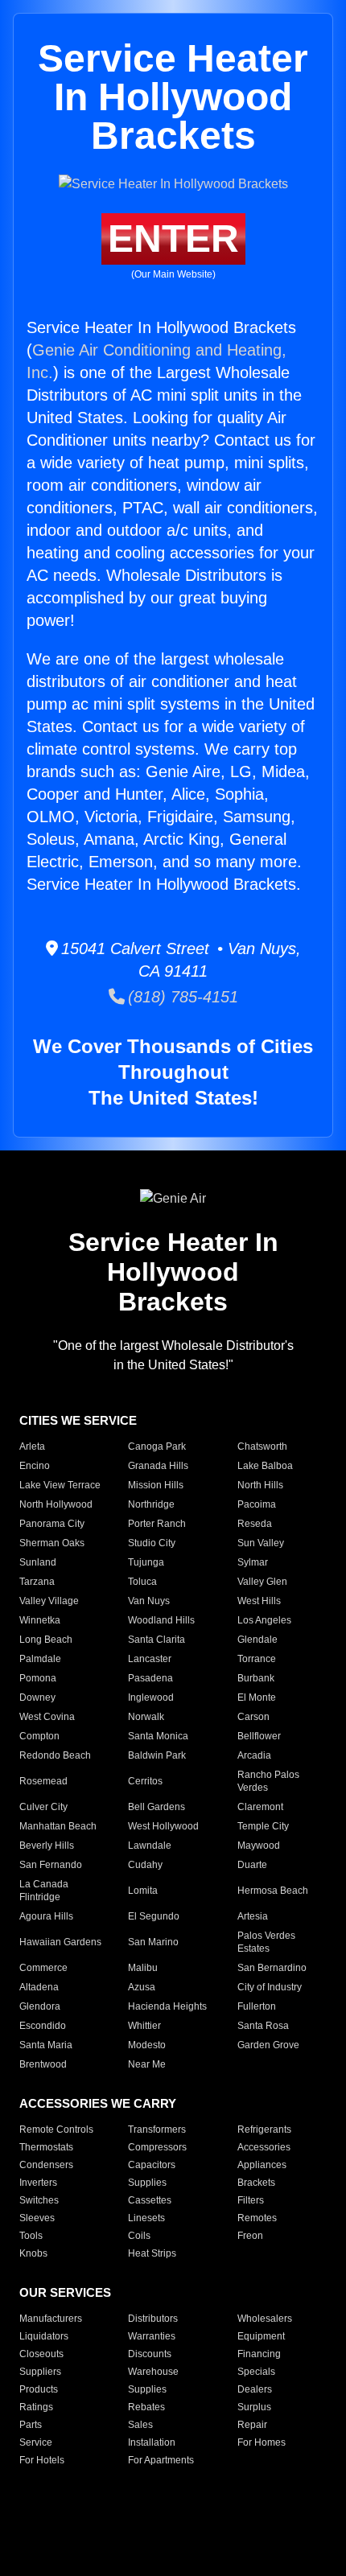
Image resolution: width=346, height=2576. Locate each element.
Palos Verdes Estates (266, 1942)
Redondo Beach (55, 1755)
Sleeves (37, 2218)
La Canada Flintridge (44, 1891)
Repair (252, 2425)
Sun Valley (261, 1543)
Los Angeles (264, 1620)
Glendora (40, 2006)
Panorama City (52, 1524)
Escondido (43, 2026)
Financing (259, 2354)
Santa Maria (46, 2045)
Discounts (150, 2354)
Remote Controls (56, 2130)
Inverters (38, 2183)
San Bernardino (272, 1968)
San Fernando (51, 1865)
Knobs (33, 2253)
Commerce (43, 1968)
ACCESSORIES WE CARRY (98, 2103)
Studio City (152, 1543)
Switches (39, 2200)
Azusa (142, 1987)
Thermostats (46, 2147)
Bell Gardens (157, 1807)
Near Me (147, 2064)
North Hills (260, 1485)
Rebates (146, 2407)
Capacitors (152, 2165)
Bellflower (259, 1736)
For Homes (262, 2442)
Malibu (143, 1968)
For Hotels (42, 2460)
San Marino (153, 1942)
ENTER (173, 239)
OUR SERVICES (65, 2292)
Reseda (255, 1524)
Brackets (256, 2183)
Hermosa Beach (273, 1891)
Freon (250, 2236)
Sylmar (253, 1562)
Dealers (255, 2389)
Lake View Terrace (60, 1485)
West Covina (47, 1717)
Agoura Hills (46, 1916)
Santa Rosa (263, 2026)
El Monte (257, 1697)
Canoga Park (157, 1446)
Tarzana (37, 1582)
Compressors (157, 2147)
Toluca (142, 1582)
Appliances (262, 2165)
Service (36, 2442)
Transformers (157, 2130)
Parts (31, 2425)
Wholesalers (265, 2319)
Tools (31, 2236)
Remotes (257, 2218)
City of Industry (270, 1987)
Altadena (39, 1987)
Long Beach (46, 1640)
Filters (251, 2200)
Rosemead (43, 1781)
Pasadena (150, 1678)
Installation (152, 2442)
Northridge (151, 1504)
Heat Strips (152, 2253)
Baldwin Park (157, 1755)
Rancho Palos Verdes (268, 1781)
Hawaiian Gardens (60, 1942)
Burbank (256, 1678)
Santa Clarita (157, 1640)
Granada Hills (158, 1466)
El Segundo (154, 1916)
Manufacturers (51, 2319)
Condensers (46, 2165)
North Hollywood (56, 1504)
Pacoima (257, 1504)
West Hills (259, 1601)
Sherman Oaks (52, 1543)
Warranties (152, 2336)
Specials (256, 2372)
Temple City (263, 1826)
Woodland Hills (161, 1620)
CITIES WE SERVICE (78, 1420)
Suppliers (40, 2372)
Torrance (257, 1659)
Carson (253, 1717)
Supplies (147, 2183)
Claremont (260, 1807)
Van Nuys (149, 1601)
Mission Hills (156, 1485)
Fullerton (257, 2006)
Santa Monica (158, 1736)
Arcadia (254, 1755)
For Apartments (161, 2460)
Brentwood (43, 2064)
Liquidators (44, 2336)
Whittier (144, 2026)
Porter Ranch (157, 1524)
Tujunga (146, 1562)
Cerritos (145, 1781)
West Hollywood (163, 1826)
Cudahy (145, 1865)
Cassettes (150, 2200)
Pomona (38, 1678)
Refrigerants (264, 2130)
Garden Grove (268, 2045)
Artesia (253, 1916)
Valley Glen (262, 1582)
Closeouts (41, 2354)
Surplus (254, 2407)
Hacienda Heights (167, 2006)
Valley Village (49, 1601)
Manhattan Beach (58, 1826)
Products (39, 2389)
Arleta (32, 1446)
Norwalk (146, 1717)
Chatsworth (262, 1446)
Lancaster (150, 1659)
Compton (39, 1736)
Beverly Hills (47, 1846)
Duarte (252, 1865)
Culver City (43, 1807)
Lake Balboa (265, 1466)
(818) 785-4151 (181, 997)
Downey (37, 1697)
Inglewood (151, 1697)
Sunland (38, 1562)
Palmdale (40, 1659)
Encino (35, 1466)
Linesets (146, 2218)
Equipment (261, 2336)
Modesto (147, 2045)
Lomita (143, 1891)
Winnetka (40, 1620)
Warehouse (153, 2372)
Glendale (257, 1640)
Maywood (259, 1846)
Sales (140, 2425)
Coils (139, 2236)
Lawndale (150, 1846)
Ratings (36, 2407)
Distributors (153, 2319)
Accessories (264, 2147)
